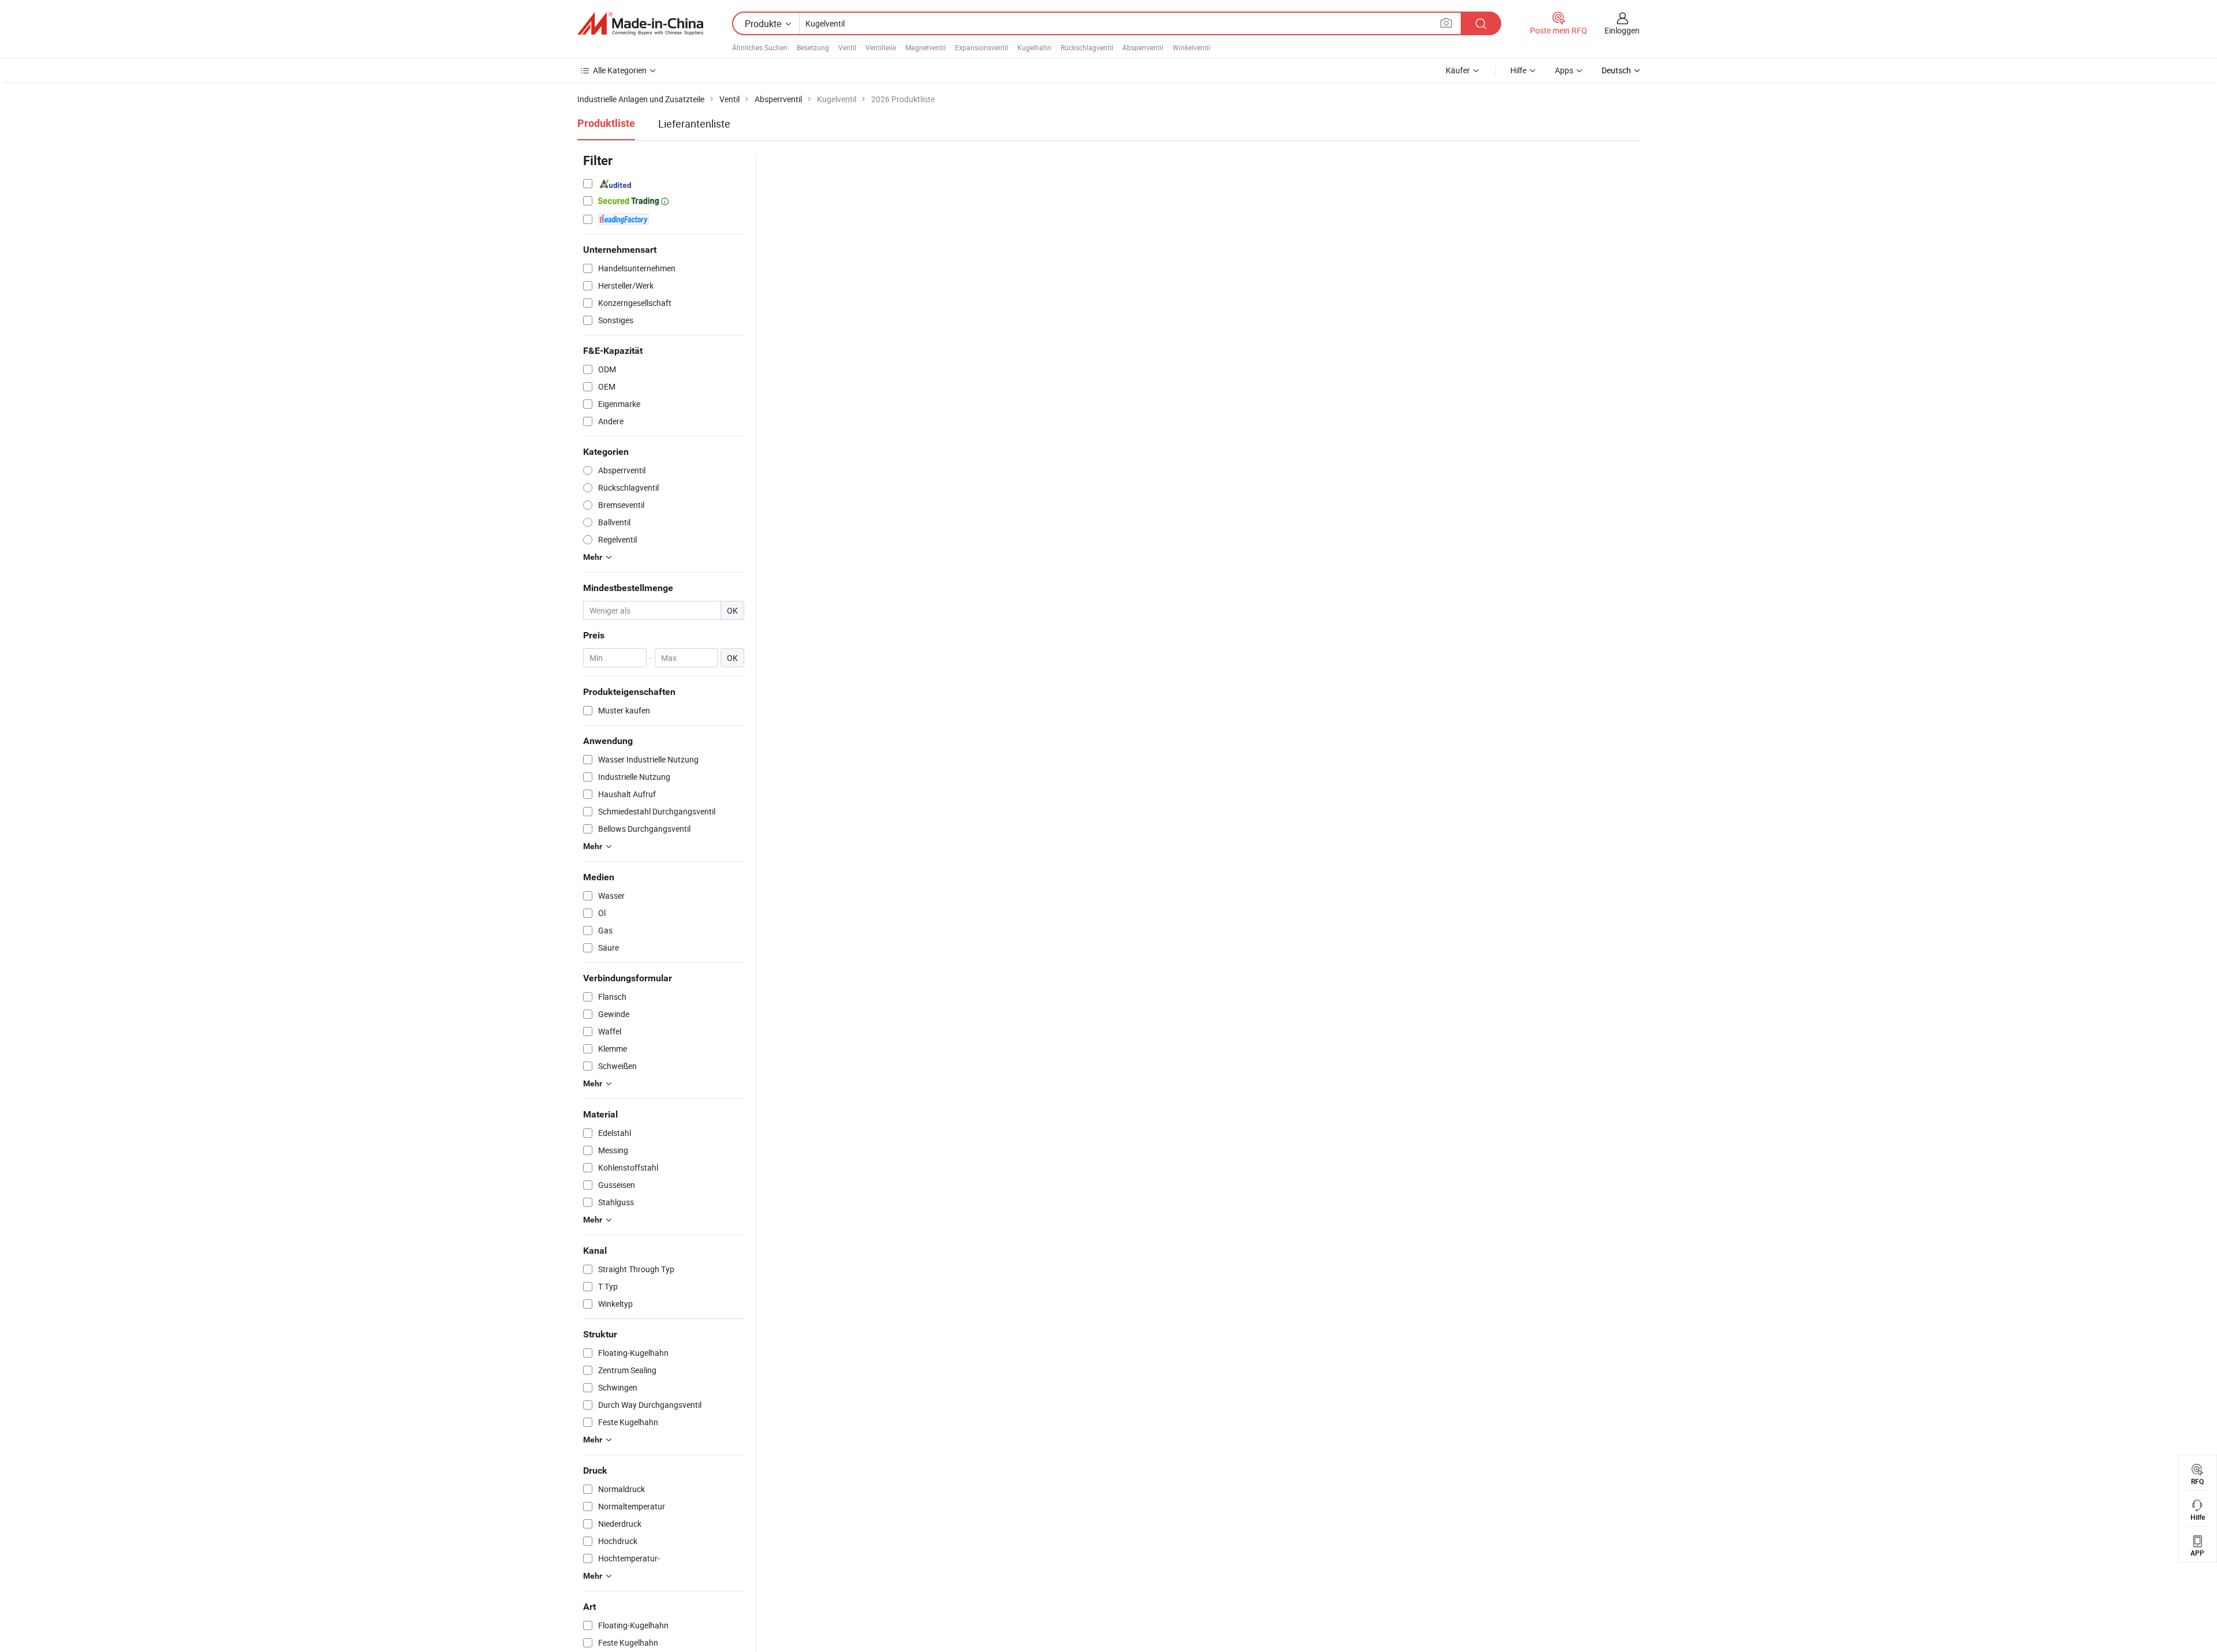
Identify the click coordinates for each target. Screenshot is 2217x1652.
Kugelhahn (1034, 47)
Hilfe (1518, 70)
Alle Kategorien (620, 70)
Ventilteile (881, 47)
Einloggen (1622, 30)
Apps (1564, 70)
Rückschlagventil (1087, 47)
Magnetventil (925, 47)
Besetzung (813, 47)
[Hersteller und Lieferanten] (640, 24)
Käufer (1458, 70)
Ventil (847, 47)
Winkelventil (1191, 47)
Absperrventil (1143, 47)
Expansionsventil (981, 47)
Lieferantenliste (694, 124)
